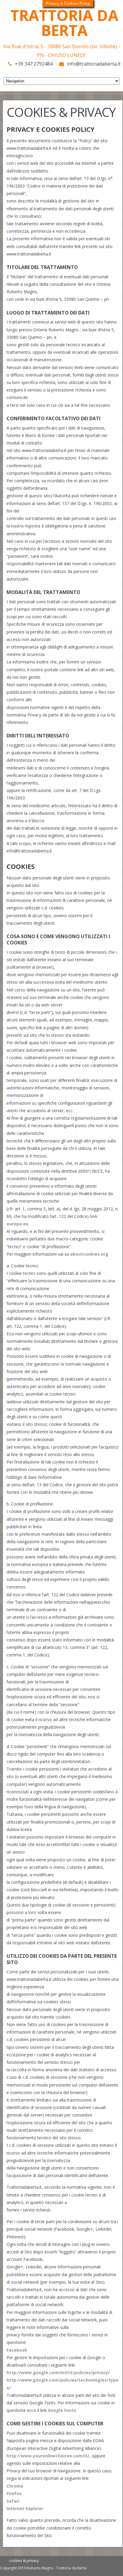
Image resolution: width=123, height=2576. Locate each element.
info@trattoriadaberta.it (94, 64)
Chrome (15, 2486)
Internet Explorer (25, 2508)
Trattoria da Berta (64, 23)
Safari (13, 2501)
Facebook (17, 2350)
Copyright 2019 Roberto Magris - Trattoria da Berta (43, 2568)
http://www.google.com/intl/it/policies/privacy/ (58, 2372)
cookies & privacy (24, 2561)
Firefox (14, 2493)
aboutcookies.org (89, 1254)
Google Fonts (62, 2410)
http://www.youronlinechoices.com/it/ (48, 2456)
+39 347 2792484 (34, 64)
